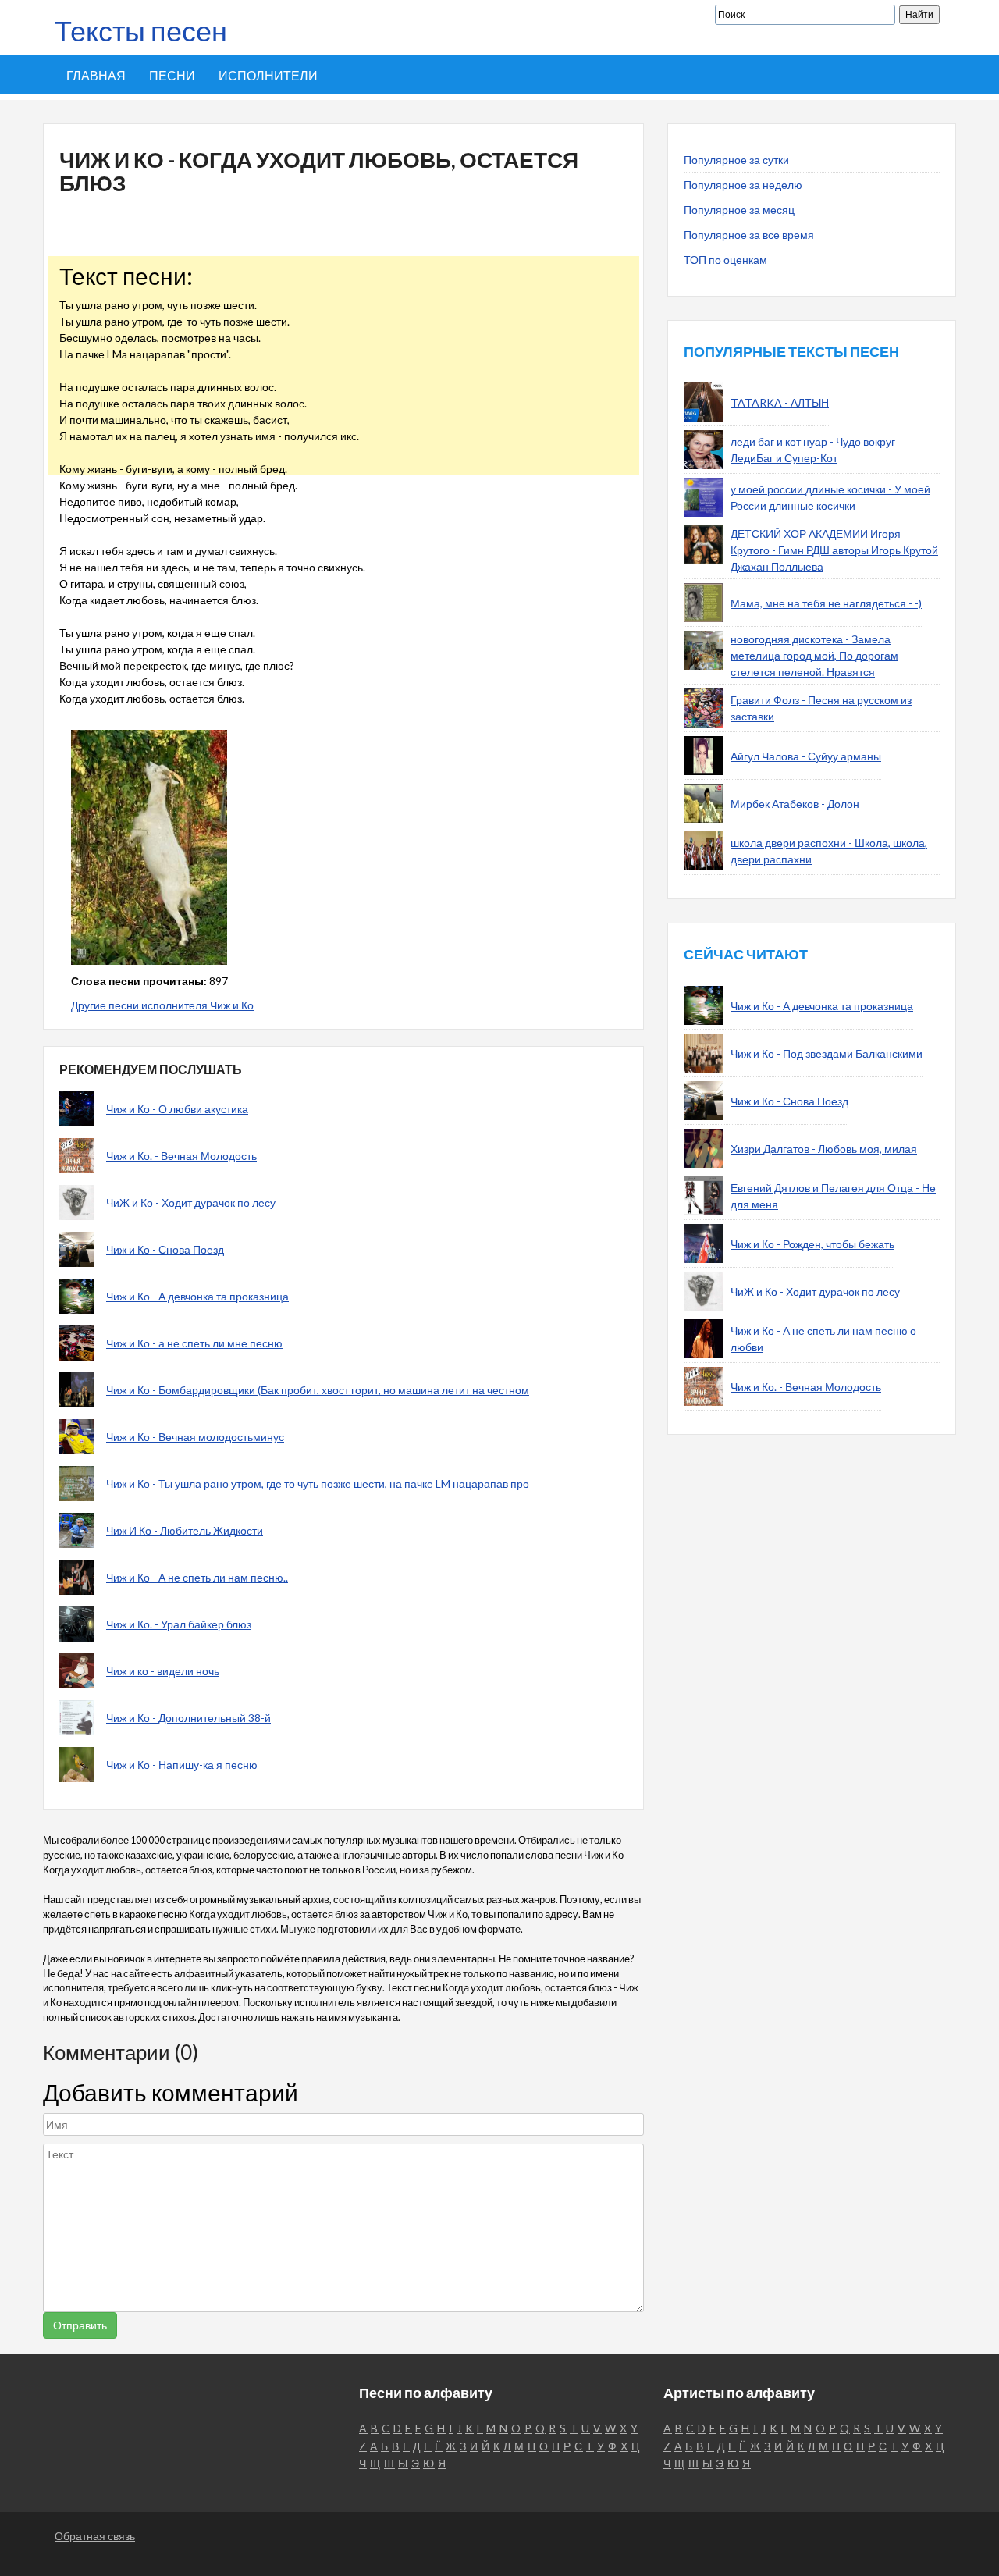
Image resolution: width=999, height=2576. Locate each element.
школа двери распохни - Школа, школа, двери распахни (829, 851)
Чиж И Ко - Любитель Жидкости (185, 1530)
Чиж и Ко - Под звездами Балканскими (827, 1053)
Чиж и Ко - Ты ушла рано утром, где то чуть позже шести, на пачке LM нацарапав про (318, 1484)
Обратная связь (95, 2536)
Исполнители (268, 75)
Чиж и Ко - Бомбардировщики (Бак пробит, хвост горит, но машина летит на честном (318, 1390)
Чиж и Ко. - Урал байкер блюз (179, 1624)
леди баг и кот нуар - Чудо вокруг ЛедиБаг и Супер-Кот (813, 450)
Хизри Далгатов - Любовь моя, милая (824, 1149)
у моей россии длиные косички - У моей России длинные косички (830, 497)
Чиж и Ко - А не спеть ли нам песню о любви (823, 1339)
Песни (172, 75)
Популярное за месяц (739, 210)
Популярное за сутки (736, 160)
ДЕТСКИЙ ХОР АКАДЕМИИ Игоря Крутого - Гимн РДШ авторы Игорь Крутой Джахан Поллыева (834, 550)
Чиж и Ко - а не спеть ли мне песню (194, 1343)
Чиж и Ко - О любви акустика (177, 1109)
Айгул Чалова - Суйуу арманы (806, 756)
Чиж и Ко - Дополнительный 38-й (188, 1718)
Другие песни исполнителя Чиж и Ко (162, 1005)
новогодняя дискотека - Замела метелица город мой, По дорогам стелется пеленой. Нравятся (814, 655)
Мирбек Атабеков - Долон (795, 804)
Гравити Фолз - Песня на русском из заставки (821, 708)
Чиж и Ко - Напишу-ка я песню (182, 1765)
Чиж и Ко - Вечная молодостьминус (195, 1437)
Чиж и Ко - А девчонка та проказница (197, 1296)
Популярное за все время (749, 235)
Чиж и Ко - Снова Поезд (165, 1249)
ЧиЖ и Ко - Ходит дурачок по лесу (191, 1203)
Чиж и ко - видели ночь (163, 1671)
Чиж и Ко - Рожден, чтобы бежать (812, 1244)
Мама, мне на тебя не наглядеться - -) (826, 603)
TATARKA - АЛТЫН (780, 402)
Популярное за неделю (743, 185)
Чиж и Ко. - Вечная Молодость (181, 1156)
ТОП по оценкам (725, 260)
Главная (96, 75)
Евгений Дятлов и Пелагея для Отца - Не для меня (833, 1196)
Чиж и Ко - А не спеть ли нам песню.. (197, 1577)
